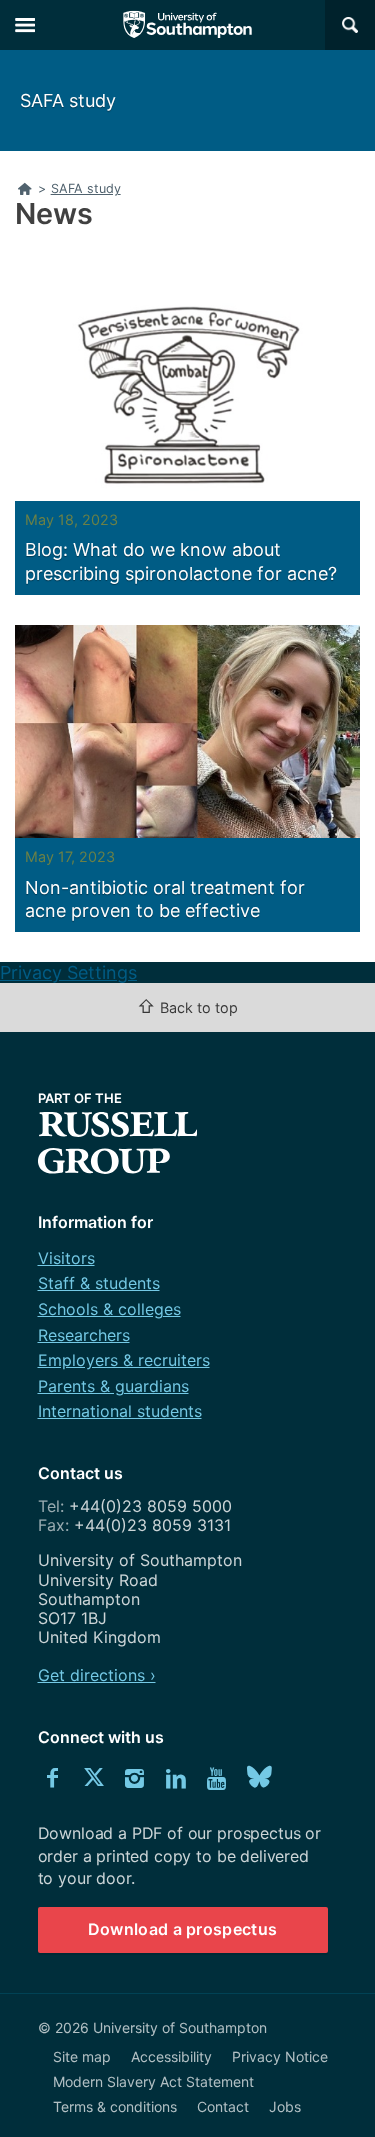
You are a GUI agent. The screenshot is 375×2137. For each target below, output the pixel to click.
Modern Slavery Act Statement (153, 2081)
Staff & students (99, 1283)
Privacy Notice (280, 2056)
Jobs (285, 2106)
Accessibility (171, 2056)
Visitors (66, 1258)
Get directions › (97, 1675)
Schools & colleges (109, 1309)
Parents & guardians (113, 1386)
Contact (223, 2106)
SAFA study (68, 100)
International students (120, 1411)
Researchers (84, 1335)
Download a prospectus (183, 1929)
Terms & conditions (115, 2106)
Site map (82, 2056)
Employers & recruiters (124, 1360)
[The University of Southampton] (188, 25)
